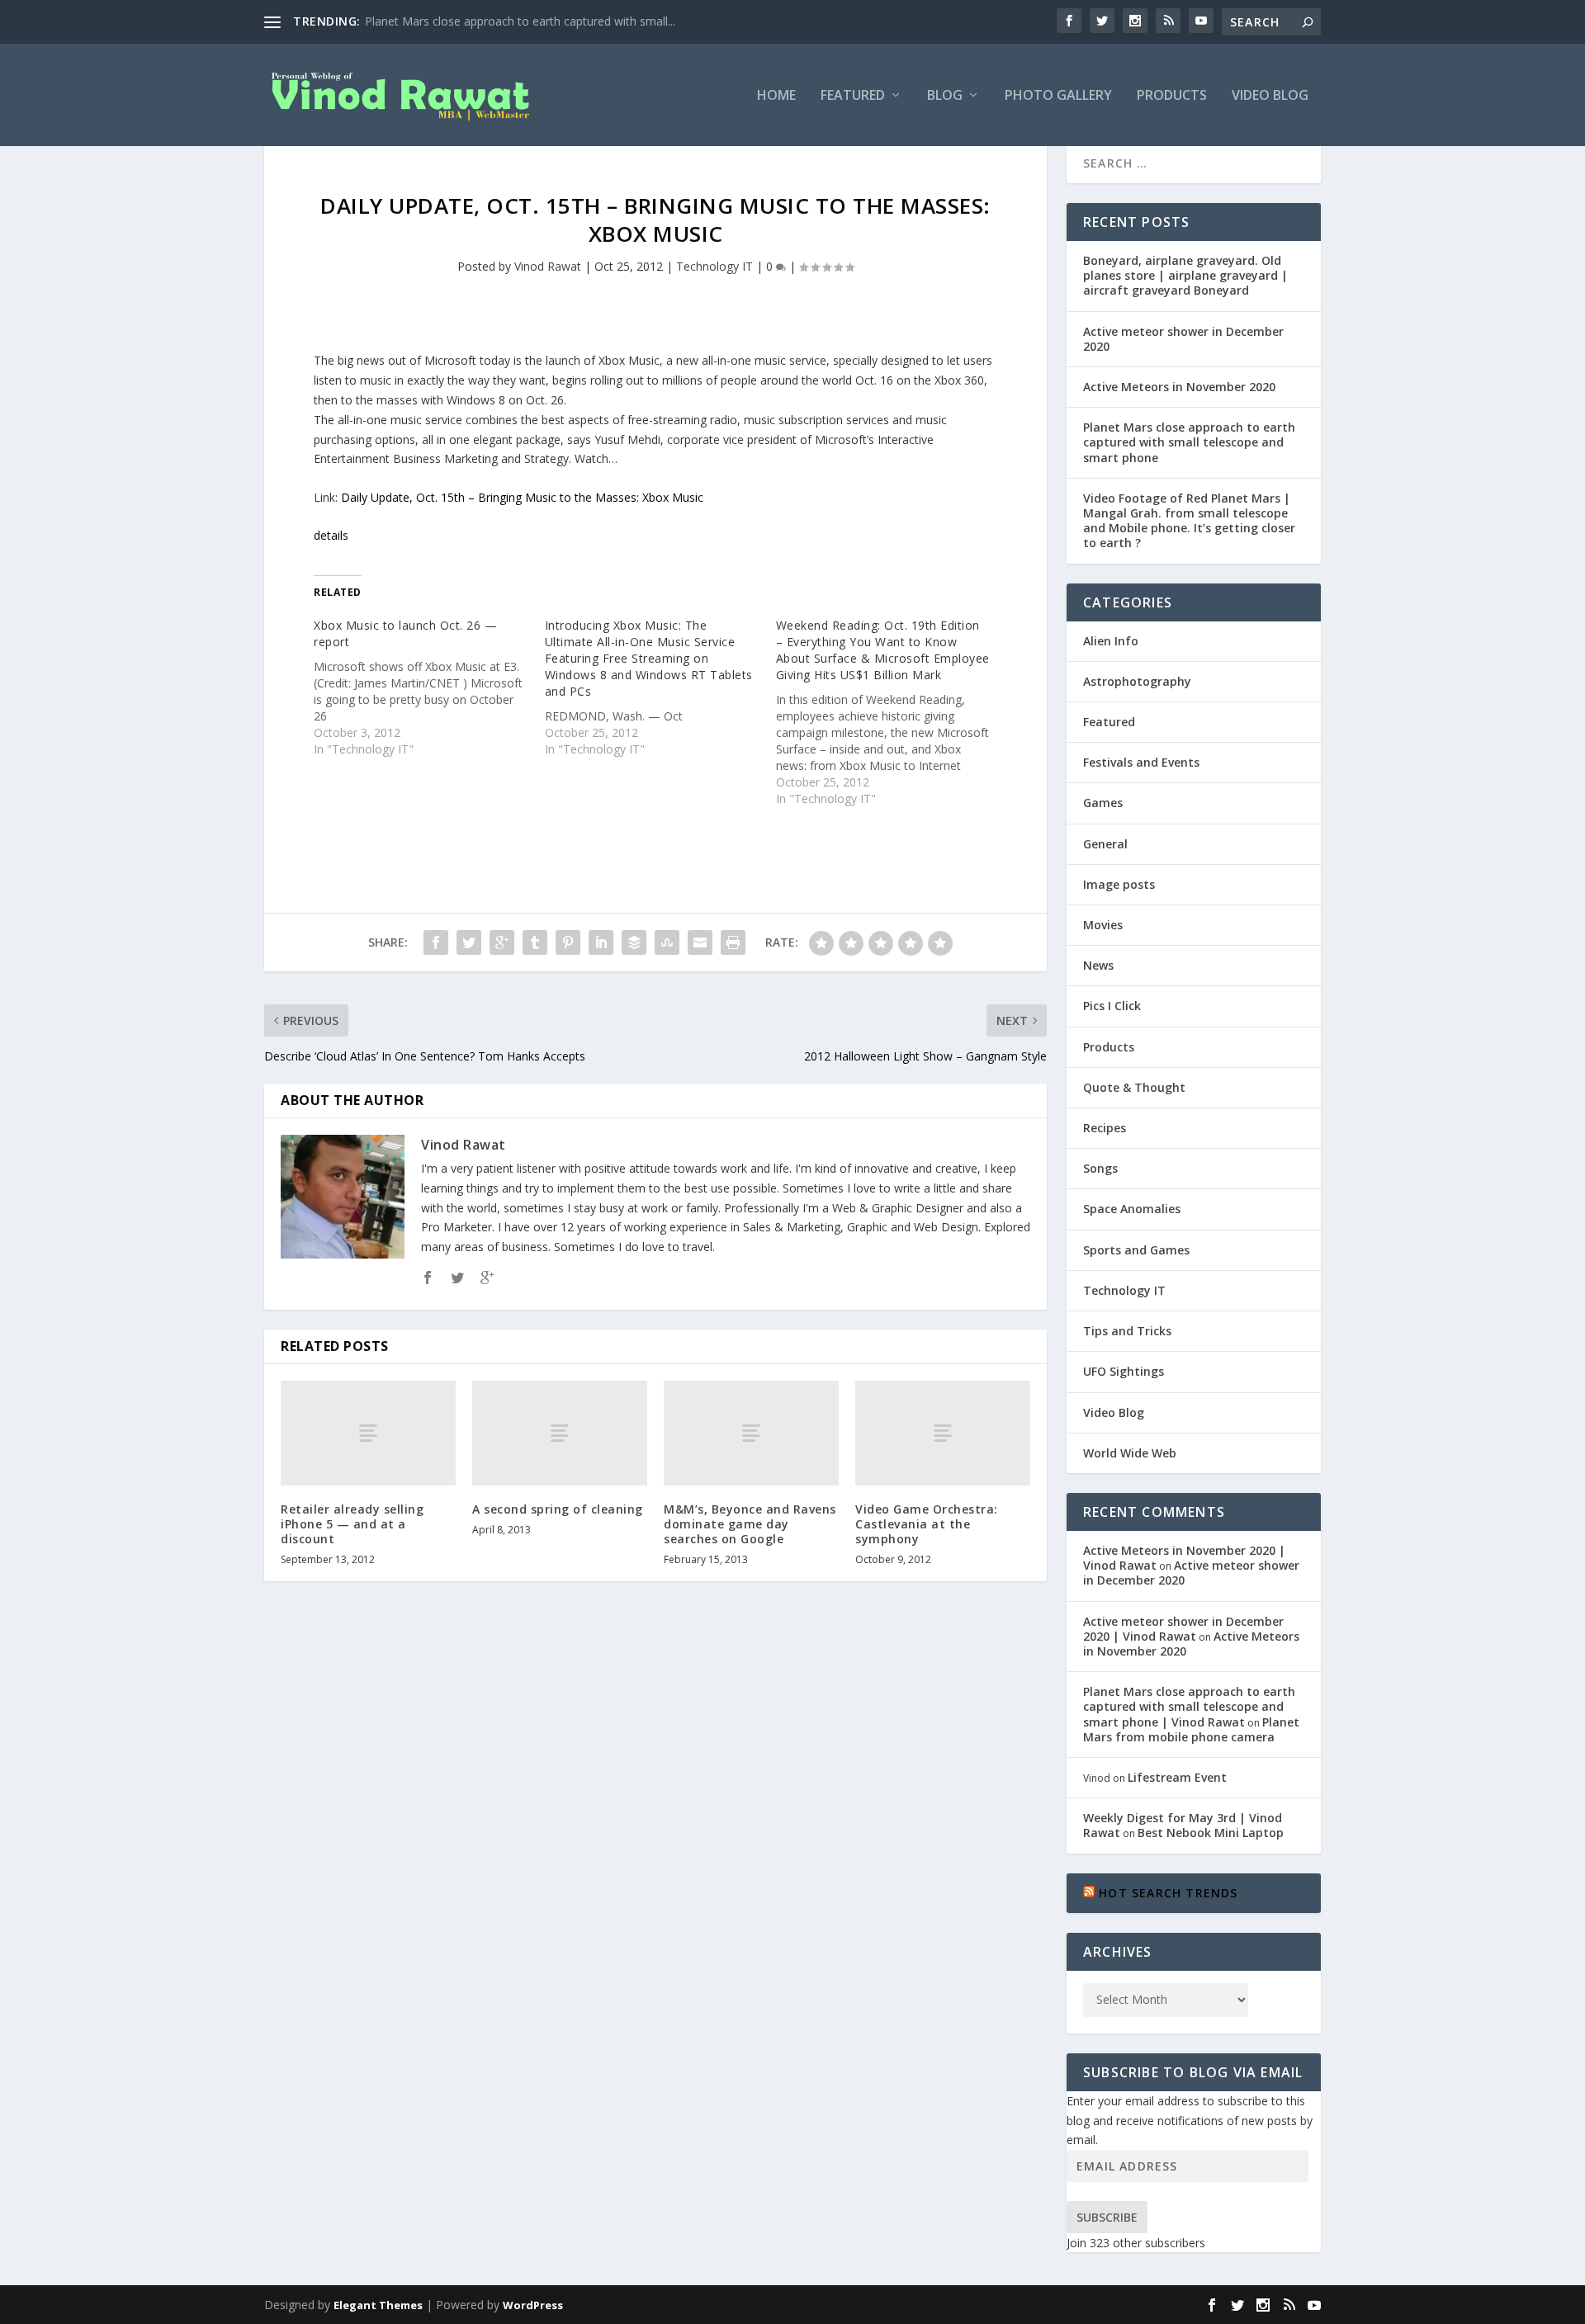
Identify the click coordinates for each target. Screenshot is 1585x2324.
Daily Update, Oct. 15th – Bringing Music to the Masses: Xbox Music (522, 497)
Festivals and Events (1141, 762)
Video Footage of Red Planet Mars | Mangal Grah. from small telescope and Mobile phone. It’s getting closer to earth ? (1189, 521)
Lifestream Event (1177, 1777)
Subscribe (1107, 2217)
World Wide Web (1130, 1453)
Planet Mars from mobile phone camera (1191, 1729)
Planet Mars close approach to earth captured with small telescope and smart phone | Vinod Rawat (1189, 1706)
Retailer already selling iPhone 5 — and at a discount (352, 1524)
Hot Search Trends (1168, 1893)
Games (1103, 803)
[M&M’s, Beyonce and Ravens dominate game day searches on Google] (751, 1433)
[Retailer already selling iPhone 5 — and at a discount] (368, 1433)
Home (776, 96)
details (331, 535)
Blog (945, 96)
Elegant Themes (378, 2305)
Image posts (1119, 884)
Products (1172, 96)
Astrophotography (1137, 681)
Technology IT (714, 266)
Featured (853, 96)
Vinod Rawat (548, 266)
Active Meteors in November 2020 (1179, 387)
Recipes (1105, 1128)
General (1105, 844)
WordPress (533, 2305)
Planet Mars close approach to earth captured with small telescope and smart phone (1189, 442)
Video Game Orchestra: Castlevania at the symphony (927, 1524)
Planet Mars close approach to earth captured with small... (520, 21)
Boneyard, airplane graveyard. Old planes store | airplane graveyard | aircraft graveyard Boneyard (1185, 275)
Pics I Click (1112, 1006)
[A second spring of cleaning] (560, 1433)
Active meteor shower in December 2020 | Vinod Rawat (1183, 1629)
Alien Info (1111, 641)
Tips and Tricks (1127, 1331)
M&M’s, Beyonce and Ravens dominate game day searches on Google (750, 1524)
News (1098, 965)
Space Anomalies (1132, 1209)
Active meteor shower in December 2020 (1183, 339)
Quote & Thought (1134, 1087)
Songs (1100, 1168)
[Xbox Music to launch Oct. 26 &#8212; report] (429, 687)
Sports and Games (1136, 1250)
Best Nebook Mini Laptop (1211, 1833)
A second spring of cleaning (558, 1509)
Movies (1103, 925)
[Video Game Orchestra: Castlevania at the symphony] (943, 1433)
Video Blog (1270, 96)
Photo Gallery (1058, 96)
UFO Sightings (1124, 1371)
